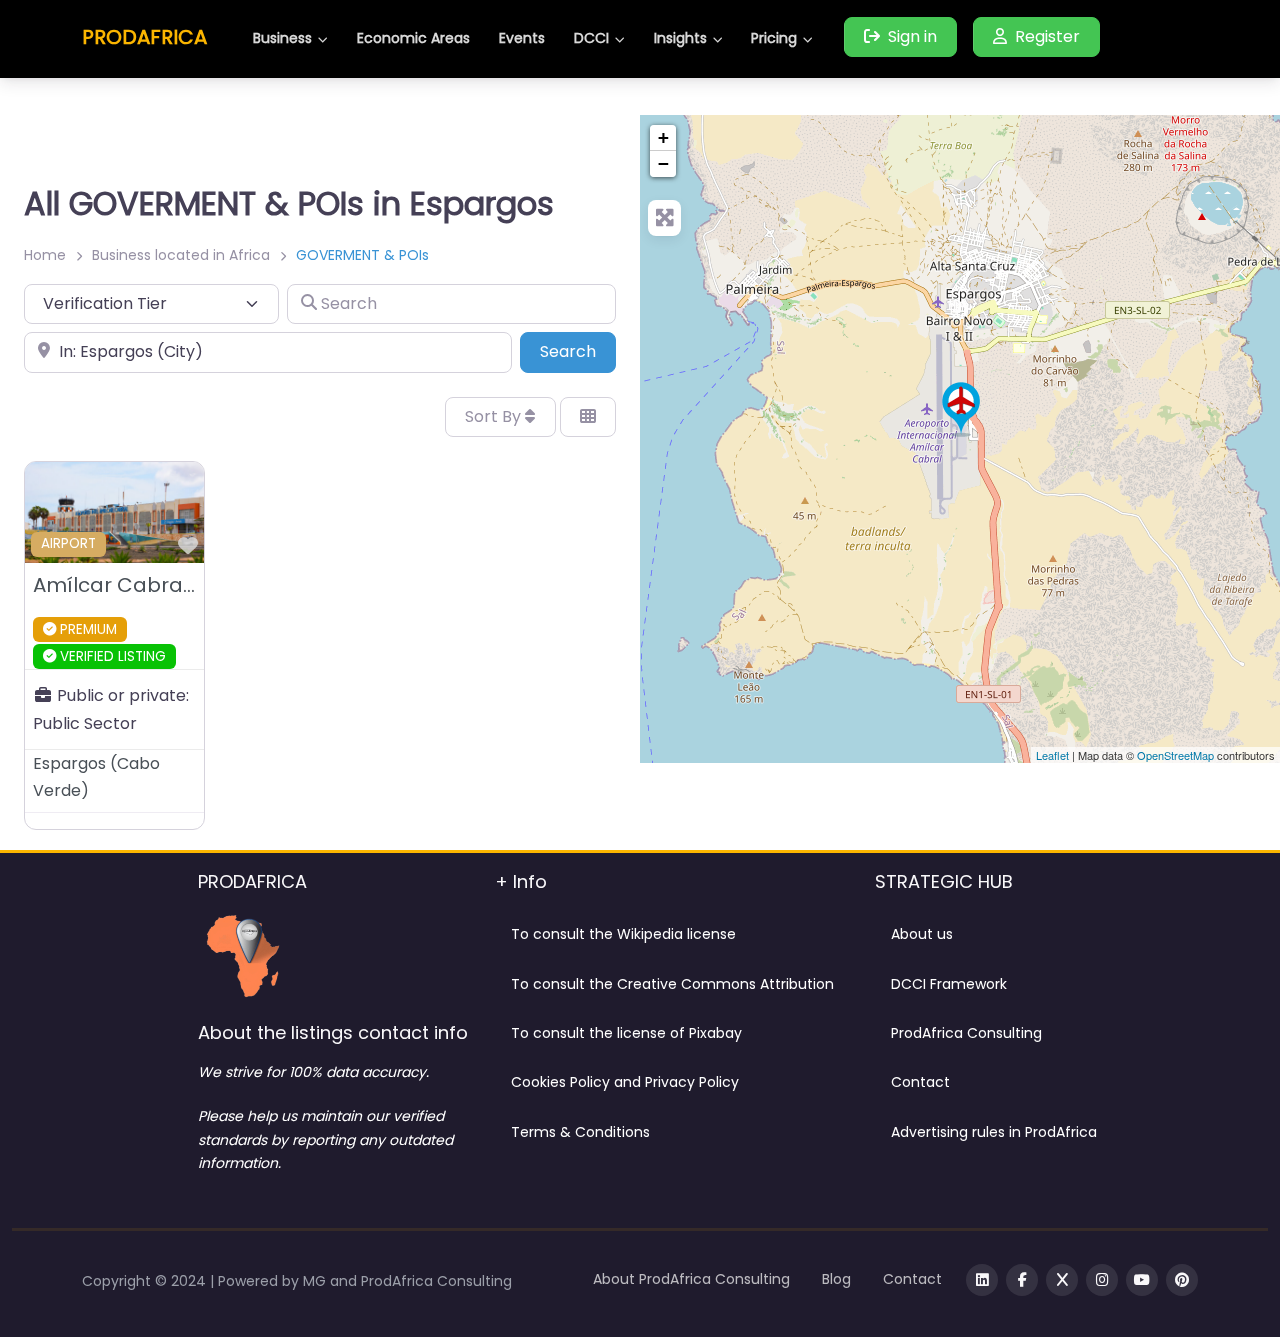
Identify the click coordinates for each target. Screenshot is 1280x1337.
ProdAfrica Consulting (966, 1033)
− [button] (663, 163)
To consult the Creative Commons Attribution (672, 984)
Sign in (912, 36)
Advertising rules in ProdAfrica (994, 1132)
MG (316, 1281)
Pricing (774, 38)
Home (45, 255)
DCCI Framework (949, 984)
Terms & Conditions (580, 1132)
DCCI (591, 38)
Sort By (495, 416)
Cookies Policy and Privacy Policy (625, 1082)
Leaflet (1052, 755)
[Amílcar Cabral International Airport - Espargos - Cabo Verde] (961, 409)
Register (1047, 36)
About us (922, 934)
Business (282, 38)
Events (522, 38)
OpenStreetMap (1175, 755)
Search (578, 351)
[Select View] (588, 417)
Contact (920, 1082)
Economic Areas (413, 38)
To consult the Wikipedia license (623, 934)
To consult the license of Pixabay (626, 1033)
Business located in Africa (181, 255)
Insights (680, 38)
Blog (836, 1279)
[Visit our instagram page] (1102, 1280)
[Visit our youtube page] (1142, 1280)
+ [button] (663, 137)
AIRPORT (68, 543)
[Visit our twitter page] (1062, 1280)
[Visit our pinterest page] (1182, 1280)
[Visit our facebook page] (1022, 1280)
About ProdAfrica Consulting (691, 1279)
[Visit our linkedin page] (982, 1280)
